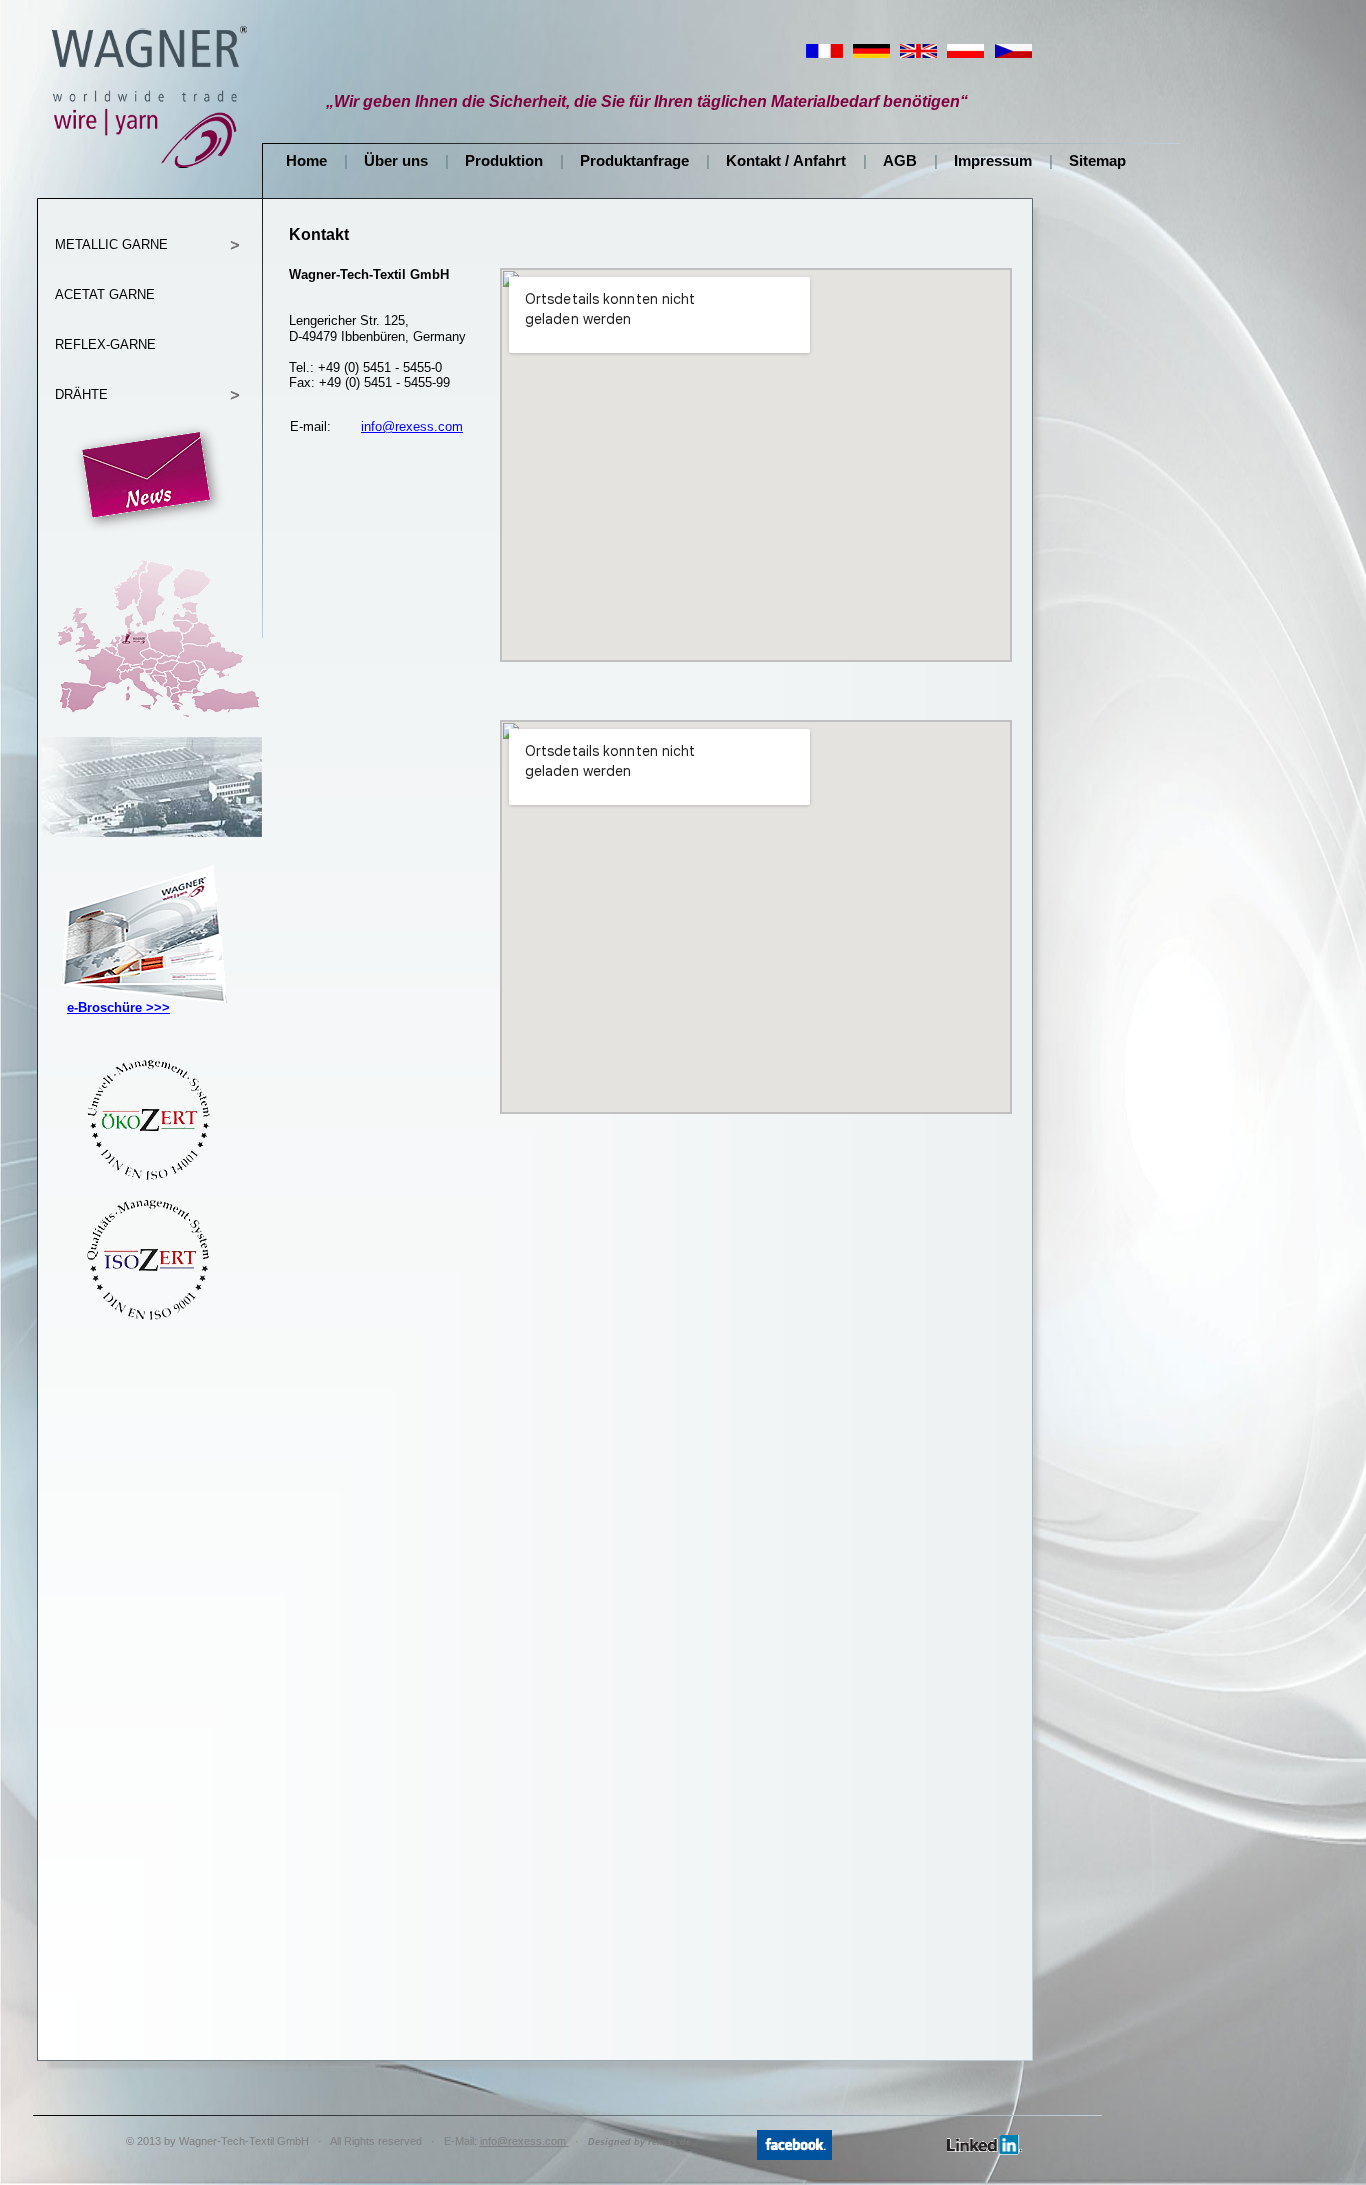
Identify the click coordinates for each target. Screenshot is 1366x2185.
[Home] (150, 169)
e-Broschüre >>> (118, 1007)
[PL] (965, 55)
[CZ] (1013, 55)
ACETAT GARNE (105, 294)
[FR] (824, 55)
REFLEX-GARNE (105, 344)
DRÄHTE (81, 394)
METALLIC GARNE (111, 244)
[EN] (918, 55)
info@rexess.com (412, 426)
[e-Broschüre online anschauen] (142, 1027)
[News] (150, 531)
